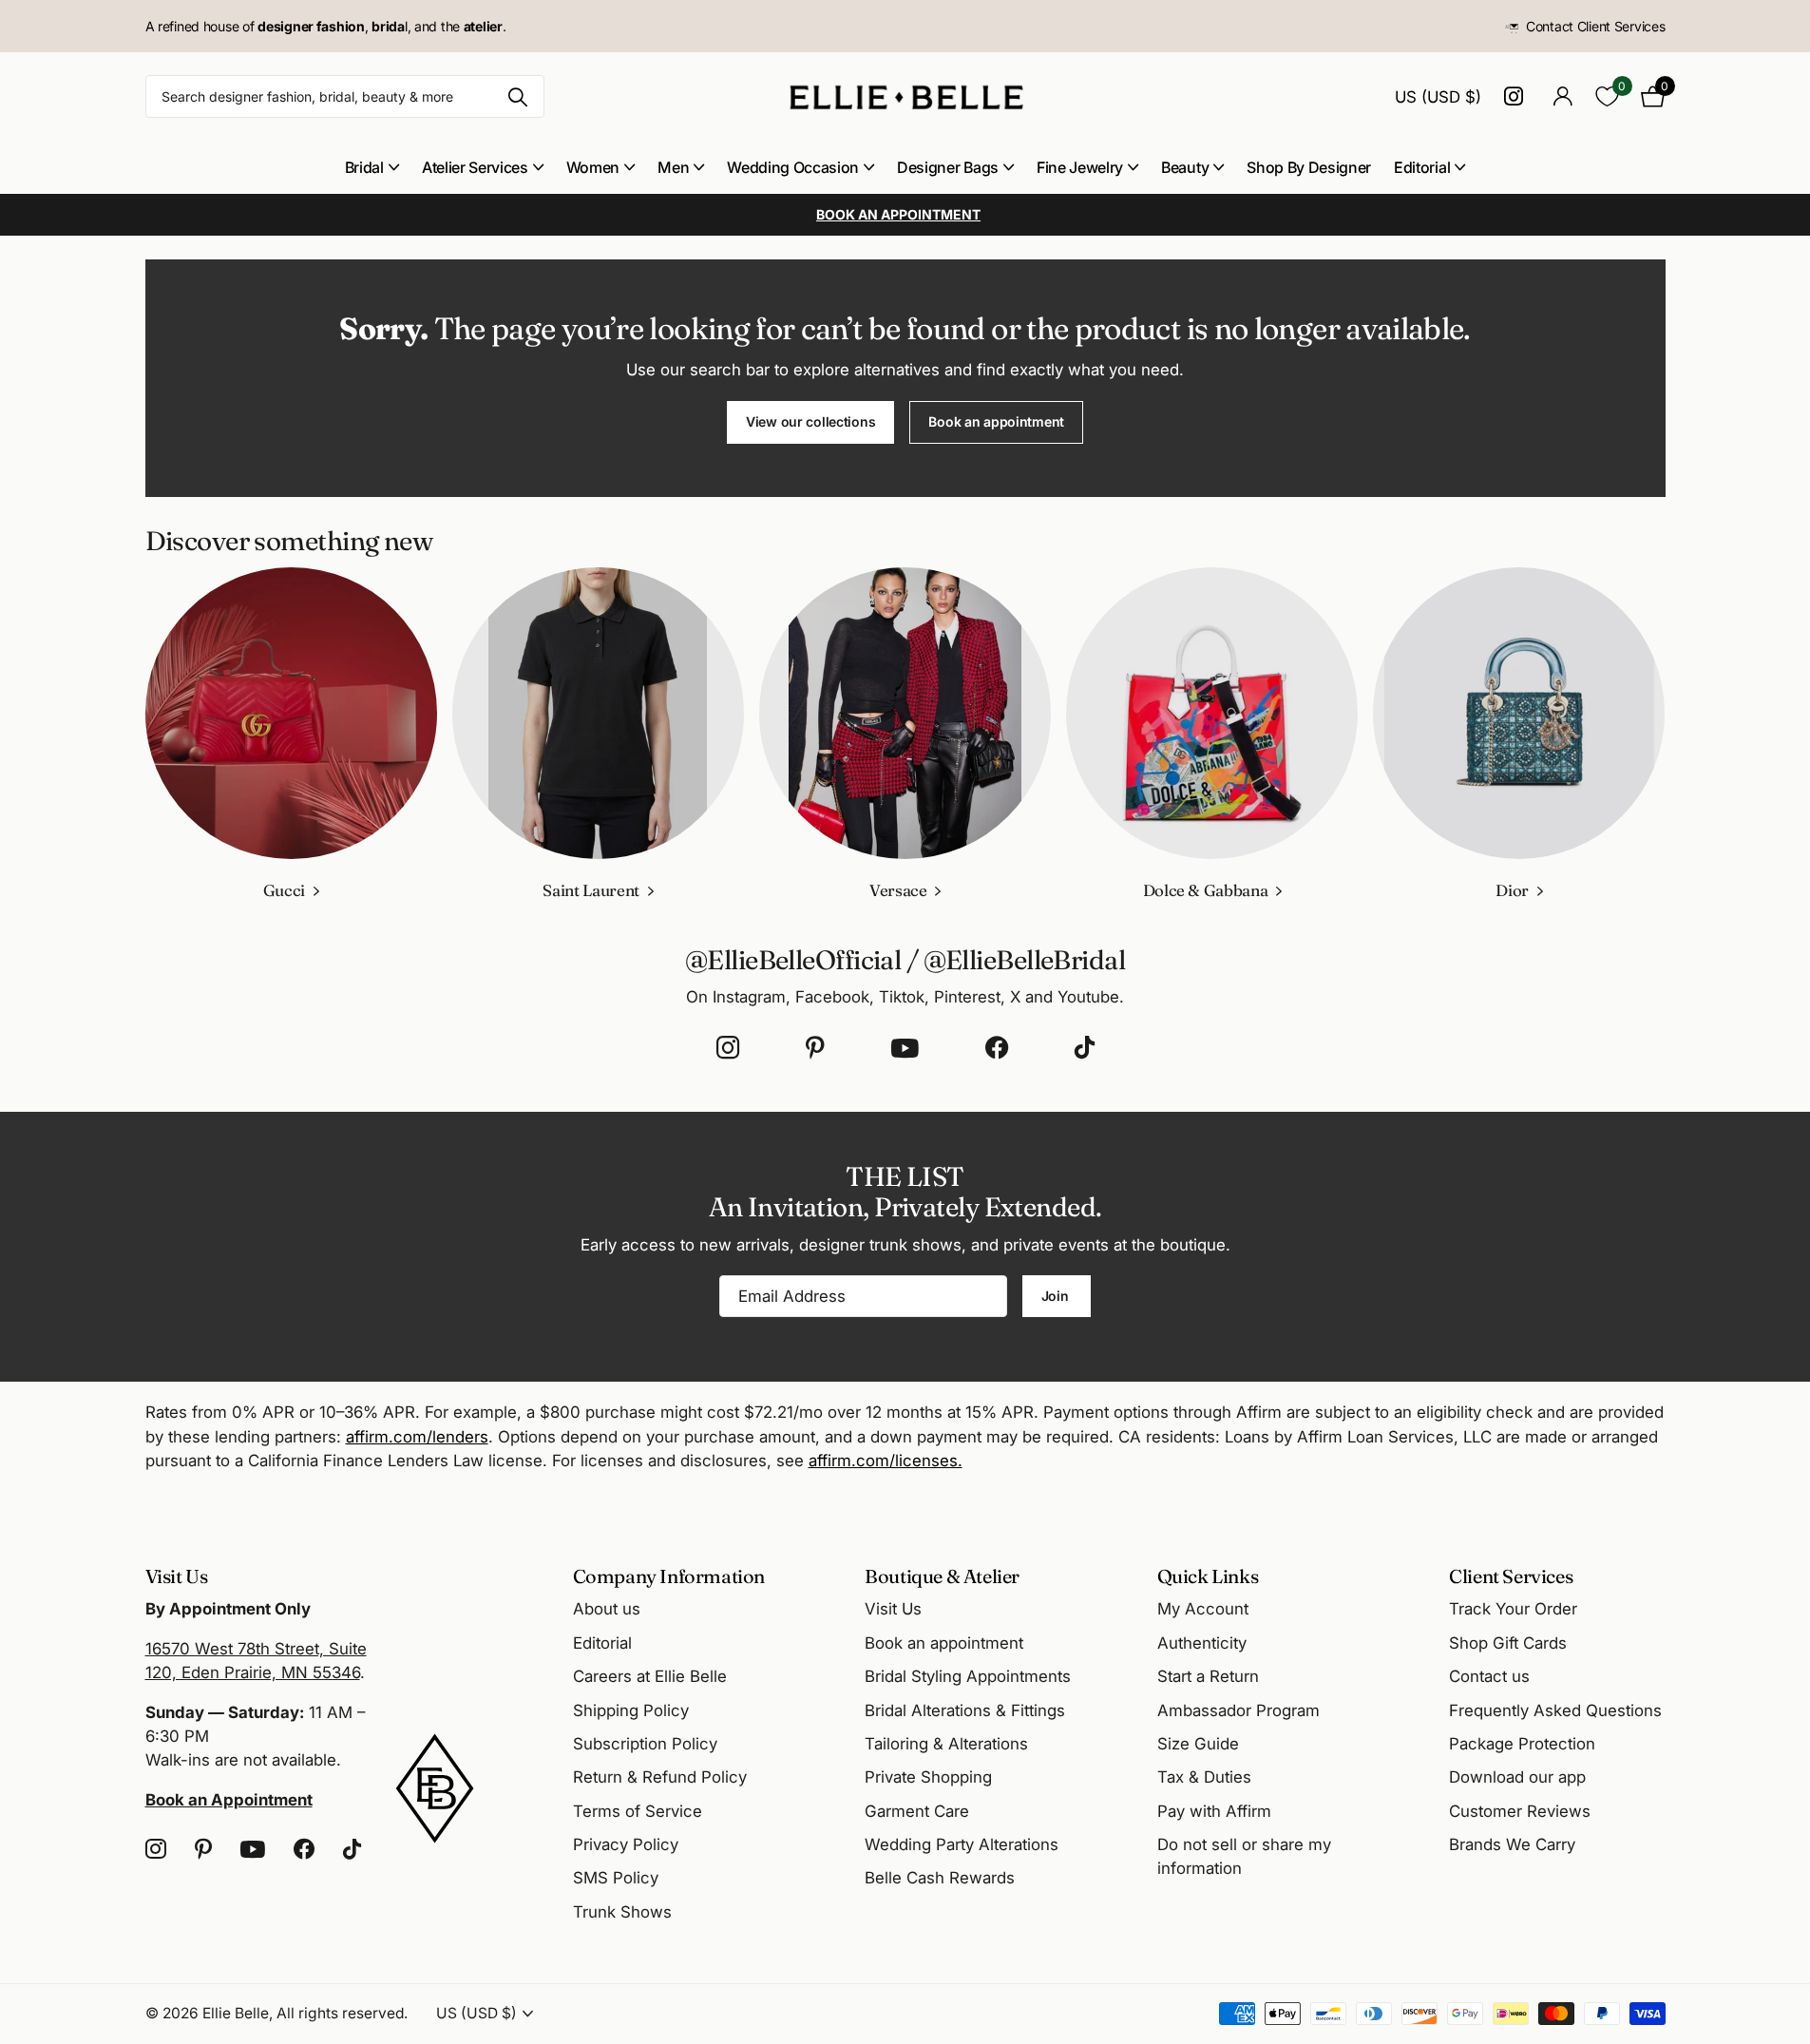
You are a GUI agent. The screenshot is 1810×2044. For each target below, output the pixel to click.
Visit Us (893, 1609)
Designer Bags (948, 167)
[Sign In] (1563, 96)
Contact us (1489, 1676)
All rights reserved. (342, 2013)
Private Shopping (928, 1777)
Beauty (1185, 167)
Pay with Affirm (1214, 1811)
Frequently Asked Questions (1555, 1710)
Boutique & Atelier (942, 1576)
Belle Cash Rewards (940, 1878)
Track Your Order (1513, 1609)
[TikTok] (1085, 1048)
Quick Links (1208, 1576)
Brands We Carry (1512, 1844)
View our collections (810, 421)
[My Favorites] (1607, 96)
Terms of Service (638, 1811)
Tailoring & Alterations (946, 1744)
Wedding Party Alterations (962, 1844)
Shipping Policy (631, 1710)
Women (593, 167)
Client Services (1511, 1576)
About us (607, 1609)
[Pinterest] (815, 1048)
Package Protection (1522, 1744)
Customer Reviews (1520, 1811)
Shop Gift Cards (1508, 1643)
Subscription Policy (645, 1744)
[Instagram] (728, 1048)
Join (1057, 1296)
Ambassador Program (1238, 1710)
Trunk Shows (622, 1912)
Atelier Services (475, 167)
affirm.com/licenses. (886, 1461)
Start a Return (1208, 1676)
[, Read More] (1517, 96)
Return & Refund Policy (660, 1777)
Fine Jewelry (1080, 167)
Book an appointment (996, 421)
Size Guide (1198, 1744)
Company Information (669, 1576)
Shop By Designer (1309, 167)
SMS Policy (616, 1878)
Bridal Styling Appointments (968, 1676)
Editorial (1422, 167)
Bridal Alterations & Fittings (965, 1710)
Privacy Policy (626, 1844)
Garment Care (917, 1811)
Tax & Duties (1204, 1777)
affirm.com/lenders (417, 1437)
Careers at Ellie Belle (650, 1676)
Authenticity (1202, 1643)
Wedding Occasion (793, 167)
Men (673, 167)
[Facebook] (997, 1048)
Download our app (1517, 1777)
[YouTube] (905, 1048)
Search (518, 96)
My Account (1203, 1609)
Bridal (364, 167)
